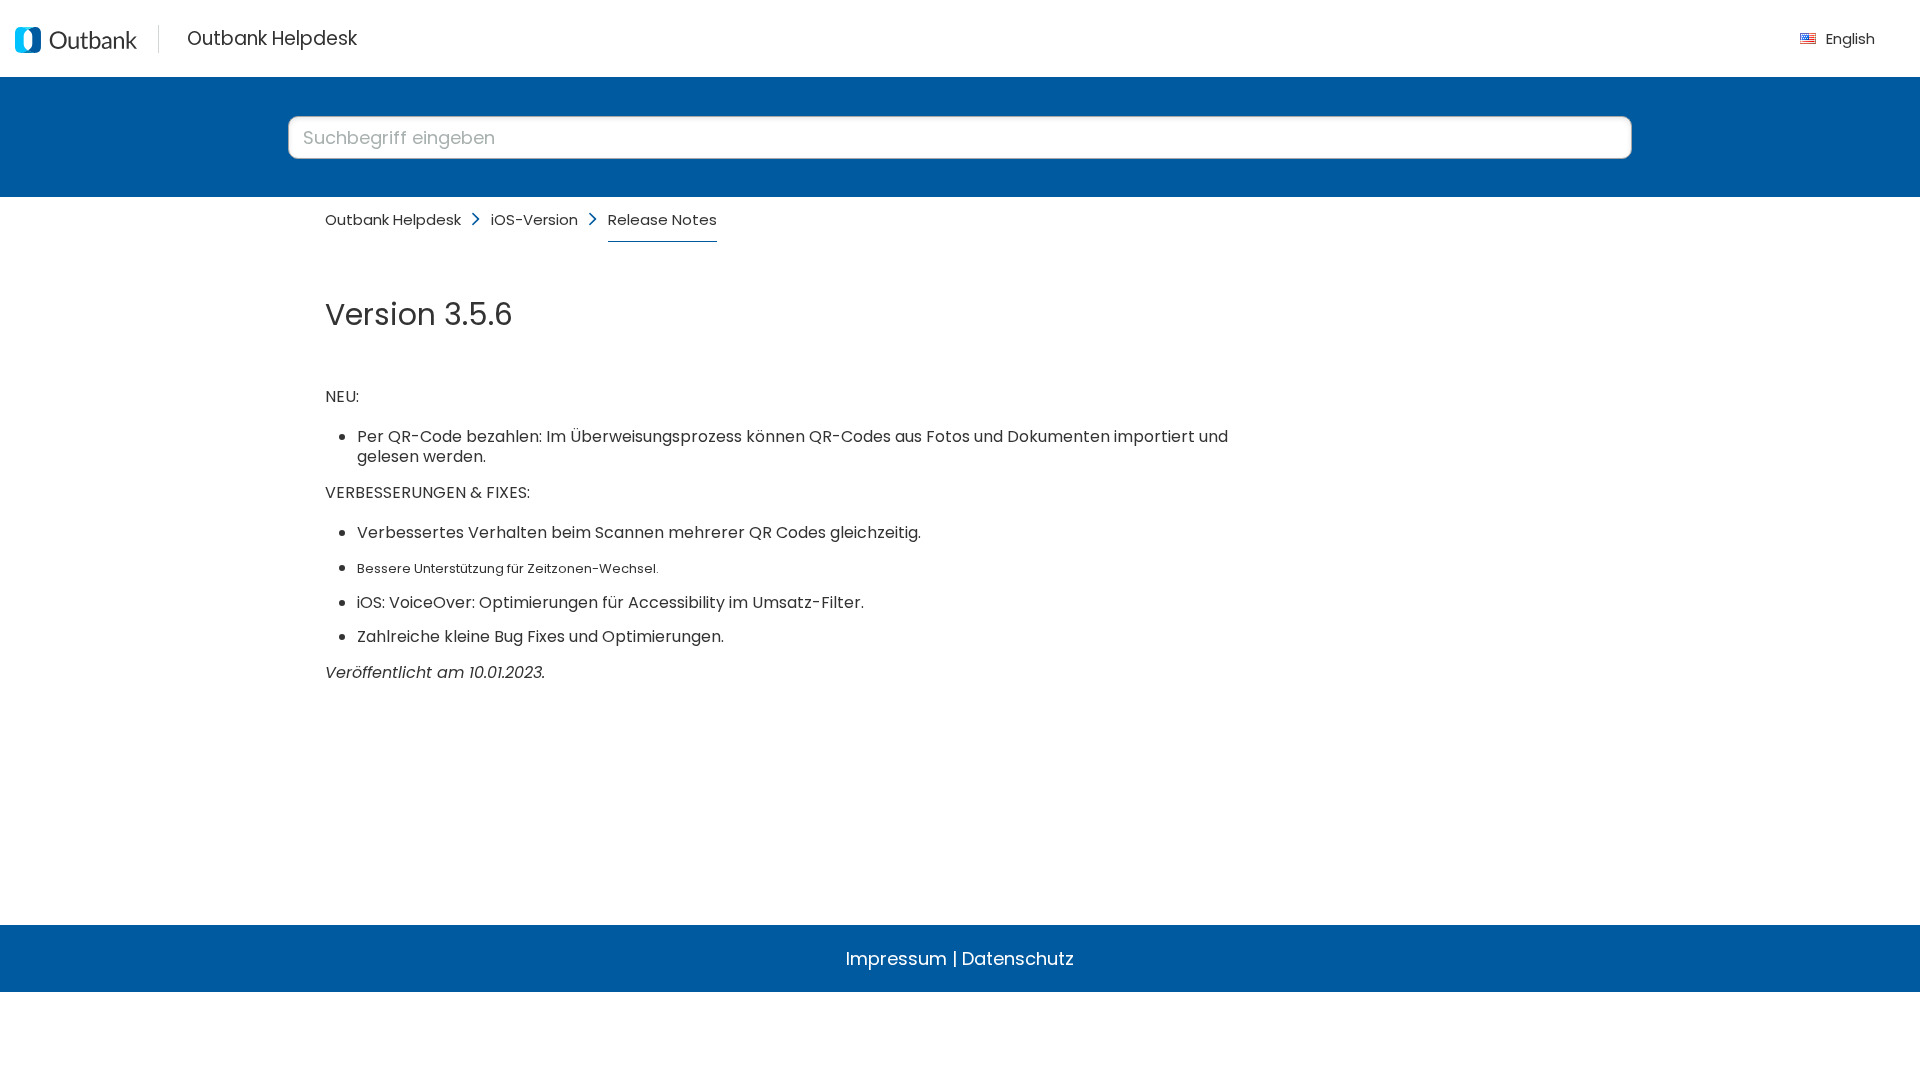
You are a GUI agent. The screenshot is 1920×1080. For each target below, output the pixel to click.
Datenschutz (1018, 958)
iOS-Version (534, 219)
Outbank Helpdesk (393, 219)
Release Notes (662, 219)
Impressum (896, 958)
